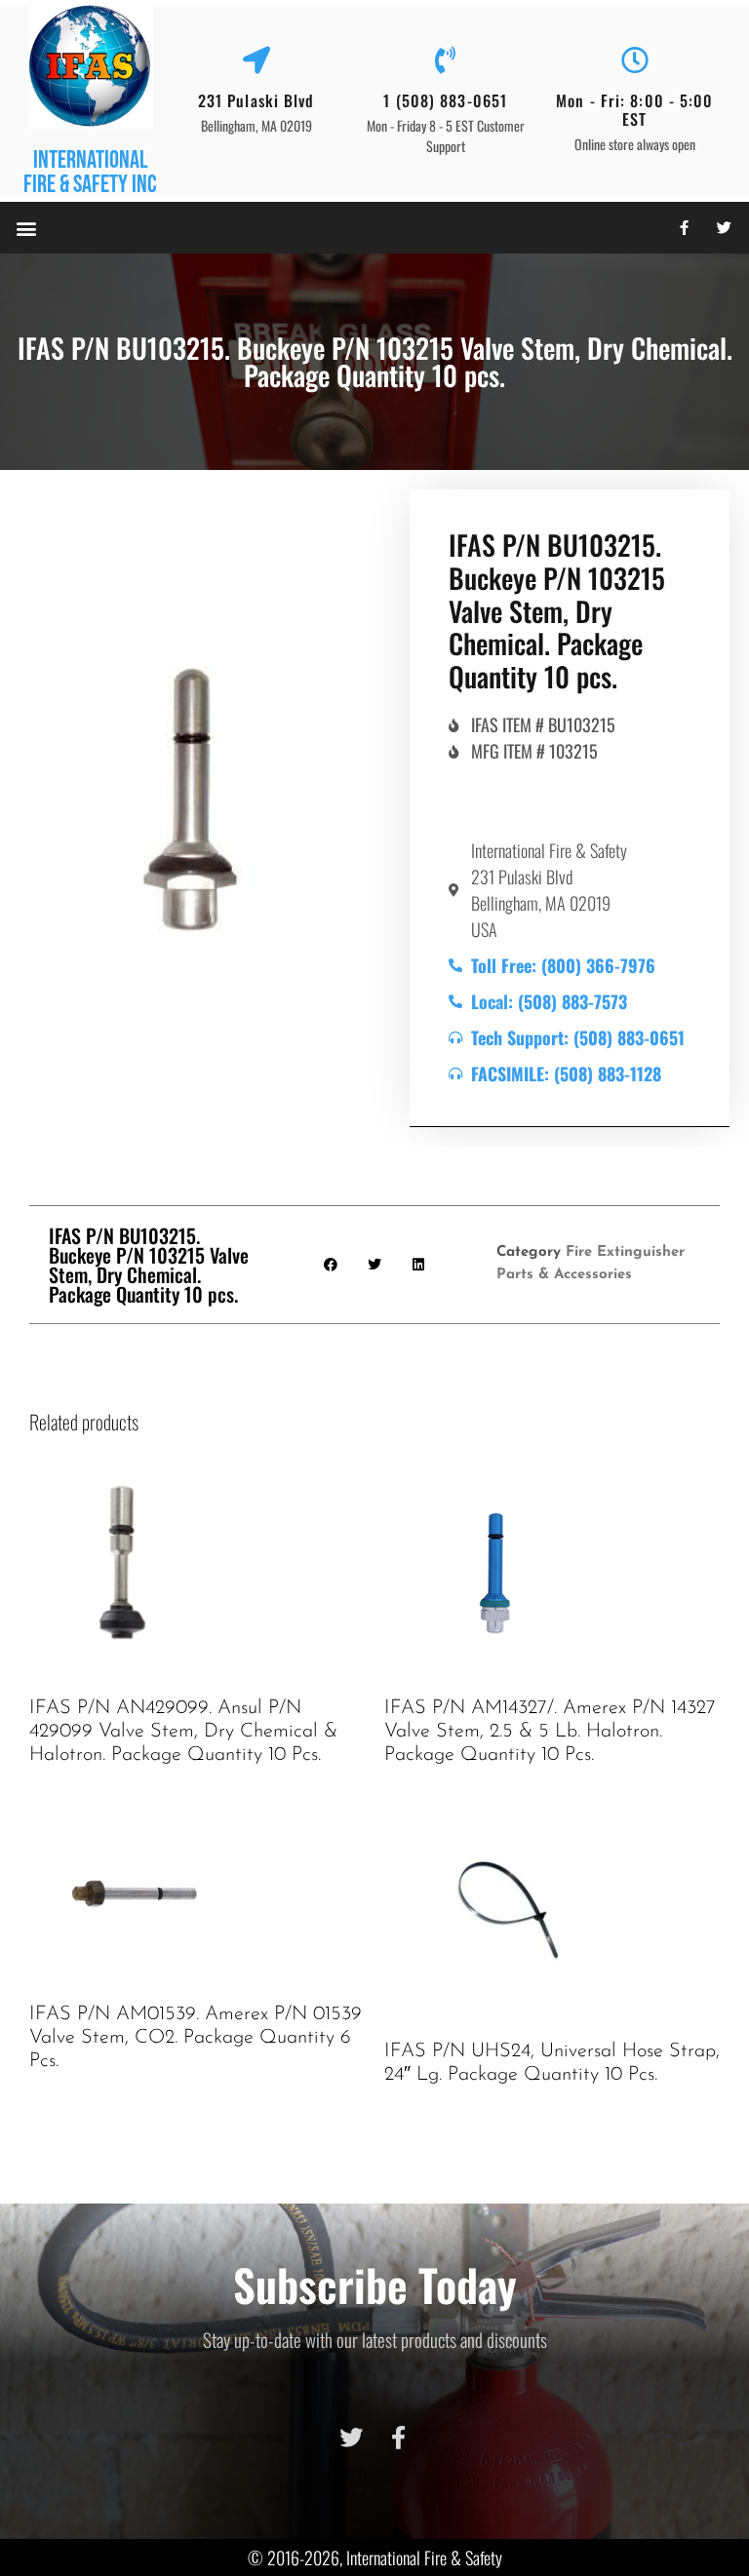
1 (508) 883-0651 (445, 100)
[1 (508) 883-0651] (446, 60)
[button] (26, 228)
